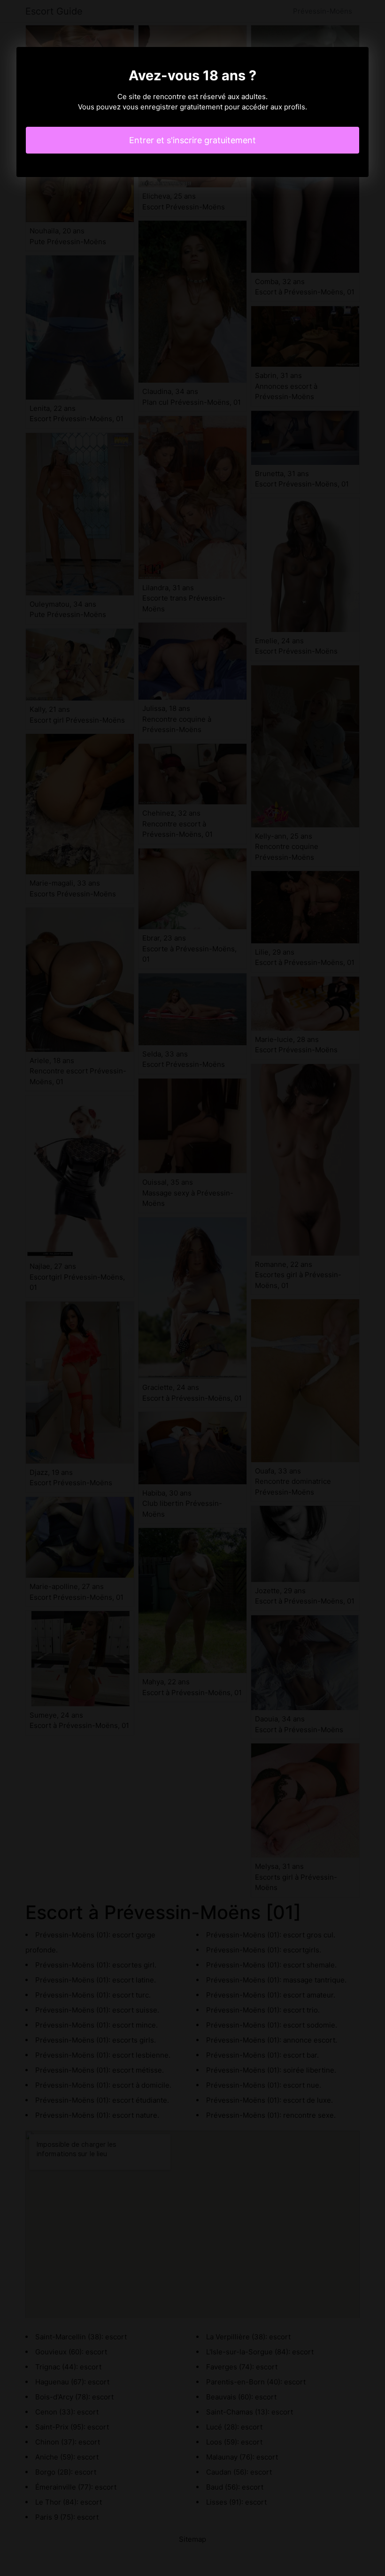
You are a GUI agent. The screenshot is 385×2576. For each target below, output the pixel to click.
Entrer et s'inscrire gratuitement (192, 140)
